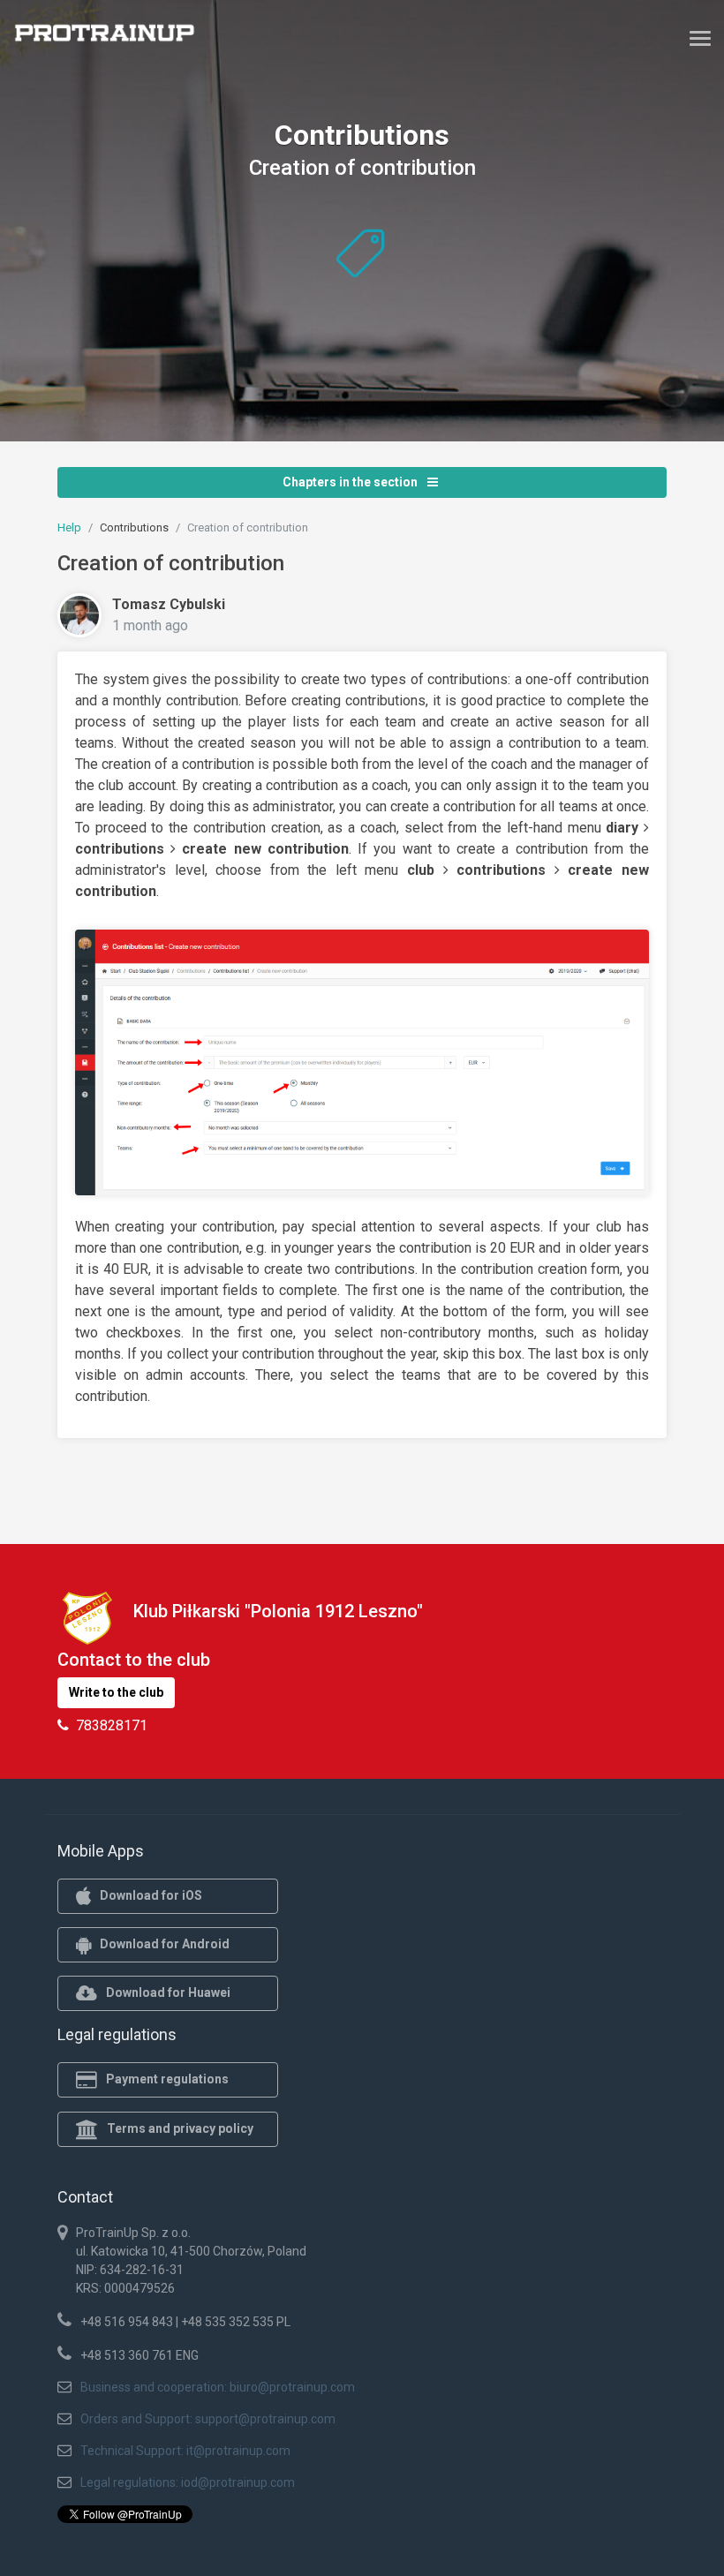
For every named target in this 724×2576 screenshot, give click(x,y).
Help (69, 527)
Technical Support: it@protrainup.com (185, 2451)
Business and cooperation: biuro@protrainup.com (218, 2387)
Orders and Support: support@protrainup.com (208, 2419)
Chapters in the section (351, 482)
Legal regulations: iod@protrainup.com (188, 2482)
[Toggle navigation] (700, 38)
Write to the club (116, 1692)
